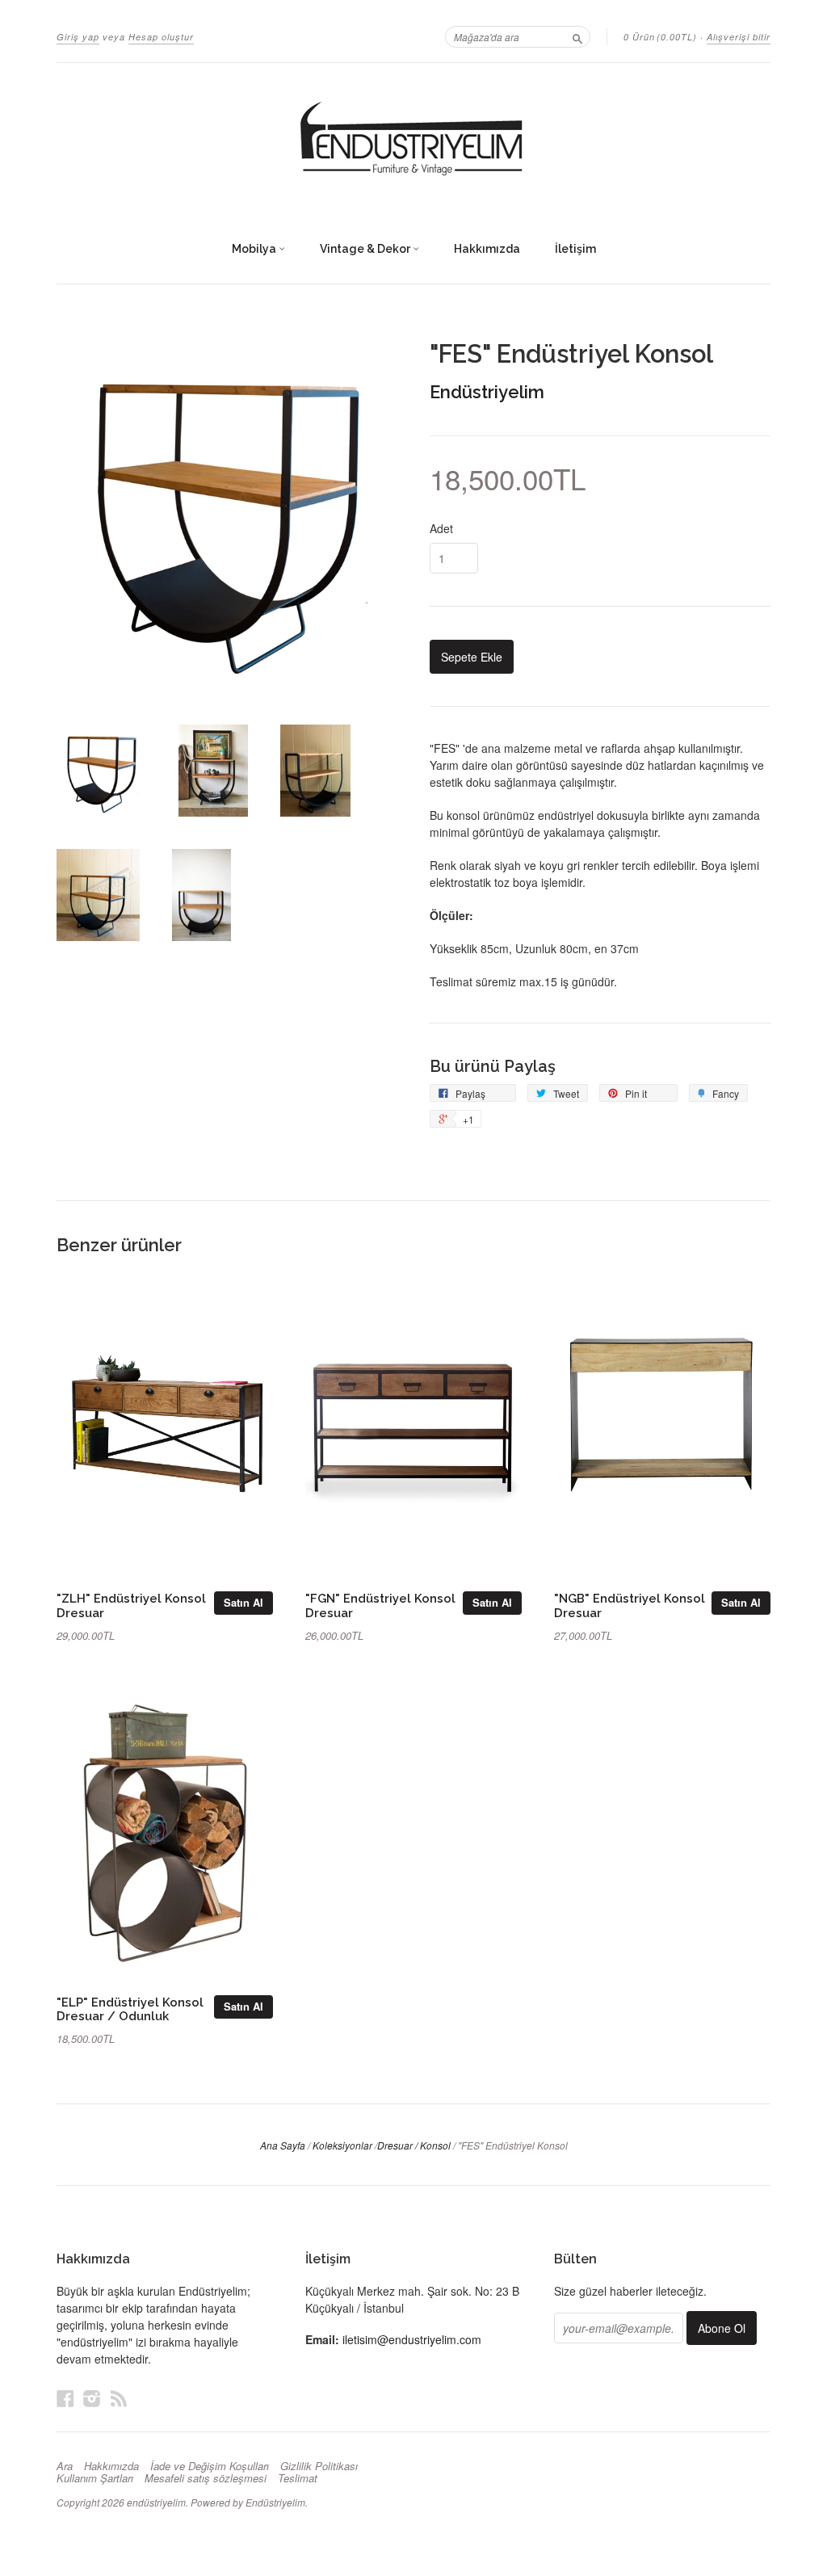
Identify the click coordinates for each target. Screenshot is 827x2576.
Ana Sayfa (283, 2145)
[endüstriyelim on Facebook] (65, 2398)
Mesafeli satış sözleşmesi (206, 2478)
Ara (65, 2466)
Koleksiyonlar (342, 2145)
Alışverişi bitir (739, 37)
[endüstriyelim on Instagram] (92, 2398)
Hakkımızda (487, 249)
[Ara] (577, 36)
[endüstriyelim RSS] (119, 2398)
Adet (441, 528)
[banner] (413, 140)
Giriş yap (78, 37)
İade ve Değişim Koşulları (210, 2466)
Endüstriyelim (487, 392)
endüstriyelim (156, 2502)
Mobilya (255, 249)
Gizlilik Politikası (319, 2466)
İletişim (575, 249)
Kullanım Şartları (95, 2478)
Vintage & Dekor (366, 249)
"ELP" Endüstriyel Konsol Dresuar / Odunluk (130, 2009)
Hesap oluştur (161, 37)
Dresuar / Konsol (414, 2145)
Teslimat (298, 2478)
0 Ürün (660, 37)
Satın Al (243, 1602)
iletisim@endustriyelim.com (412, 2339)
